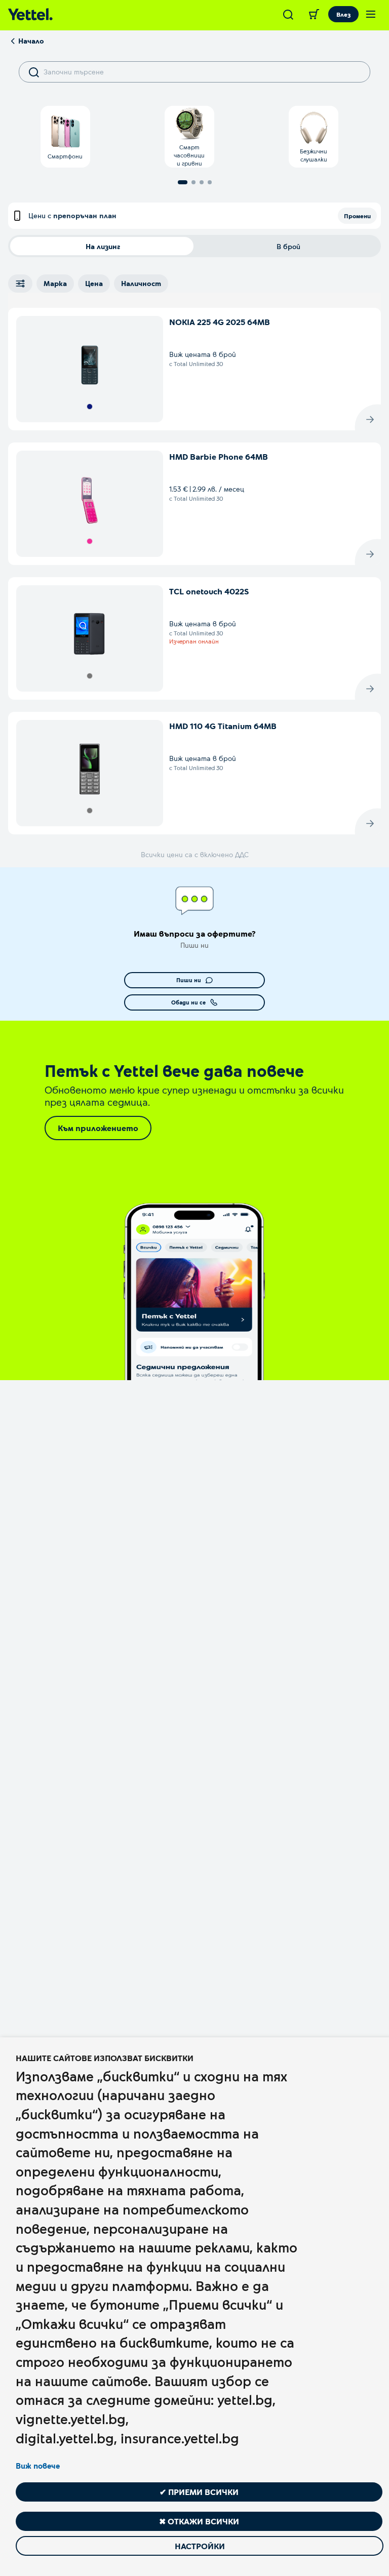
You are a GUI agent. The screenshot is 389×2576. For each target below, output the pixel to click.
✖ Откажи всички (199, 2521)
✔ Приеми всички (199, 2492)
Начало (31, 41)
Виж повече (38, 2466)
